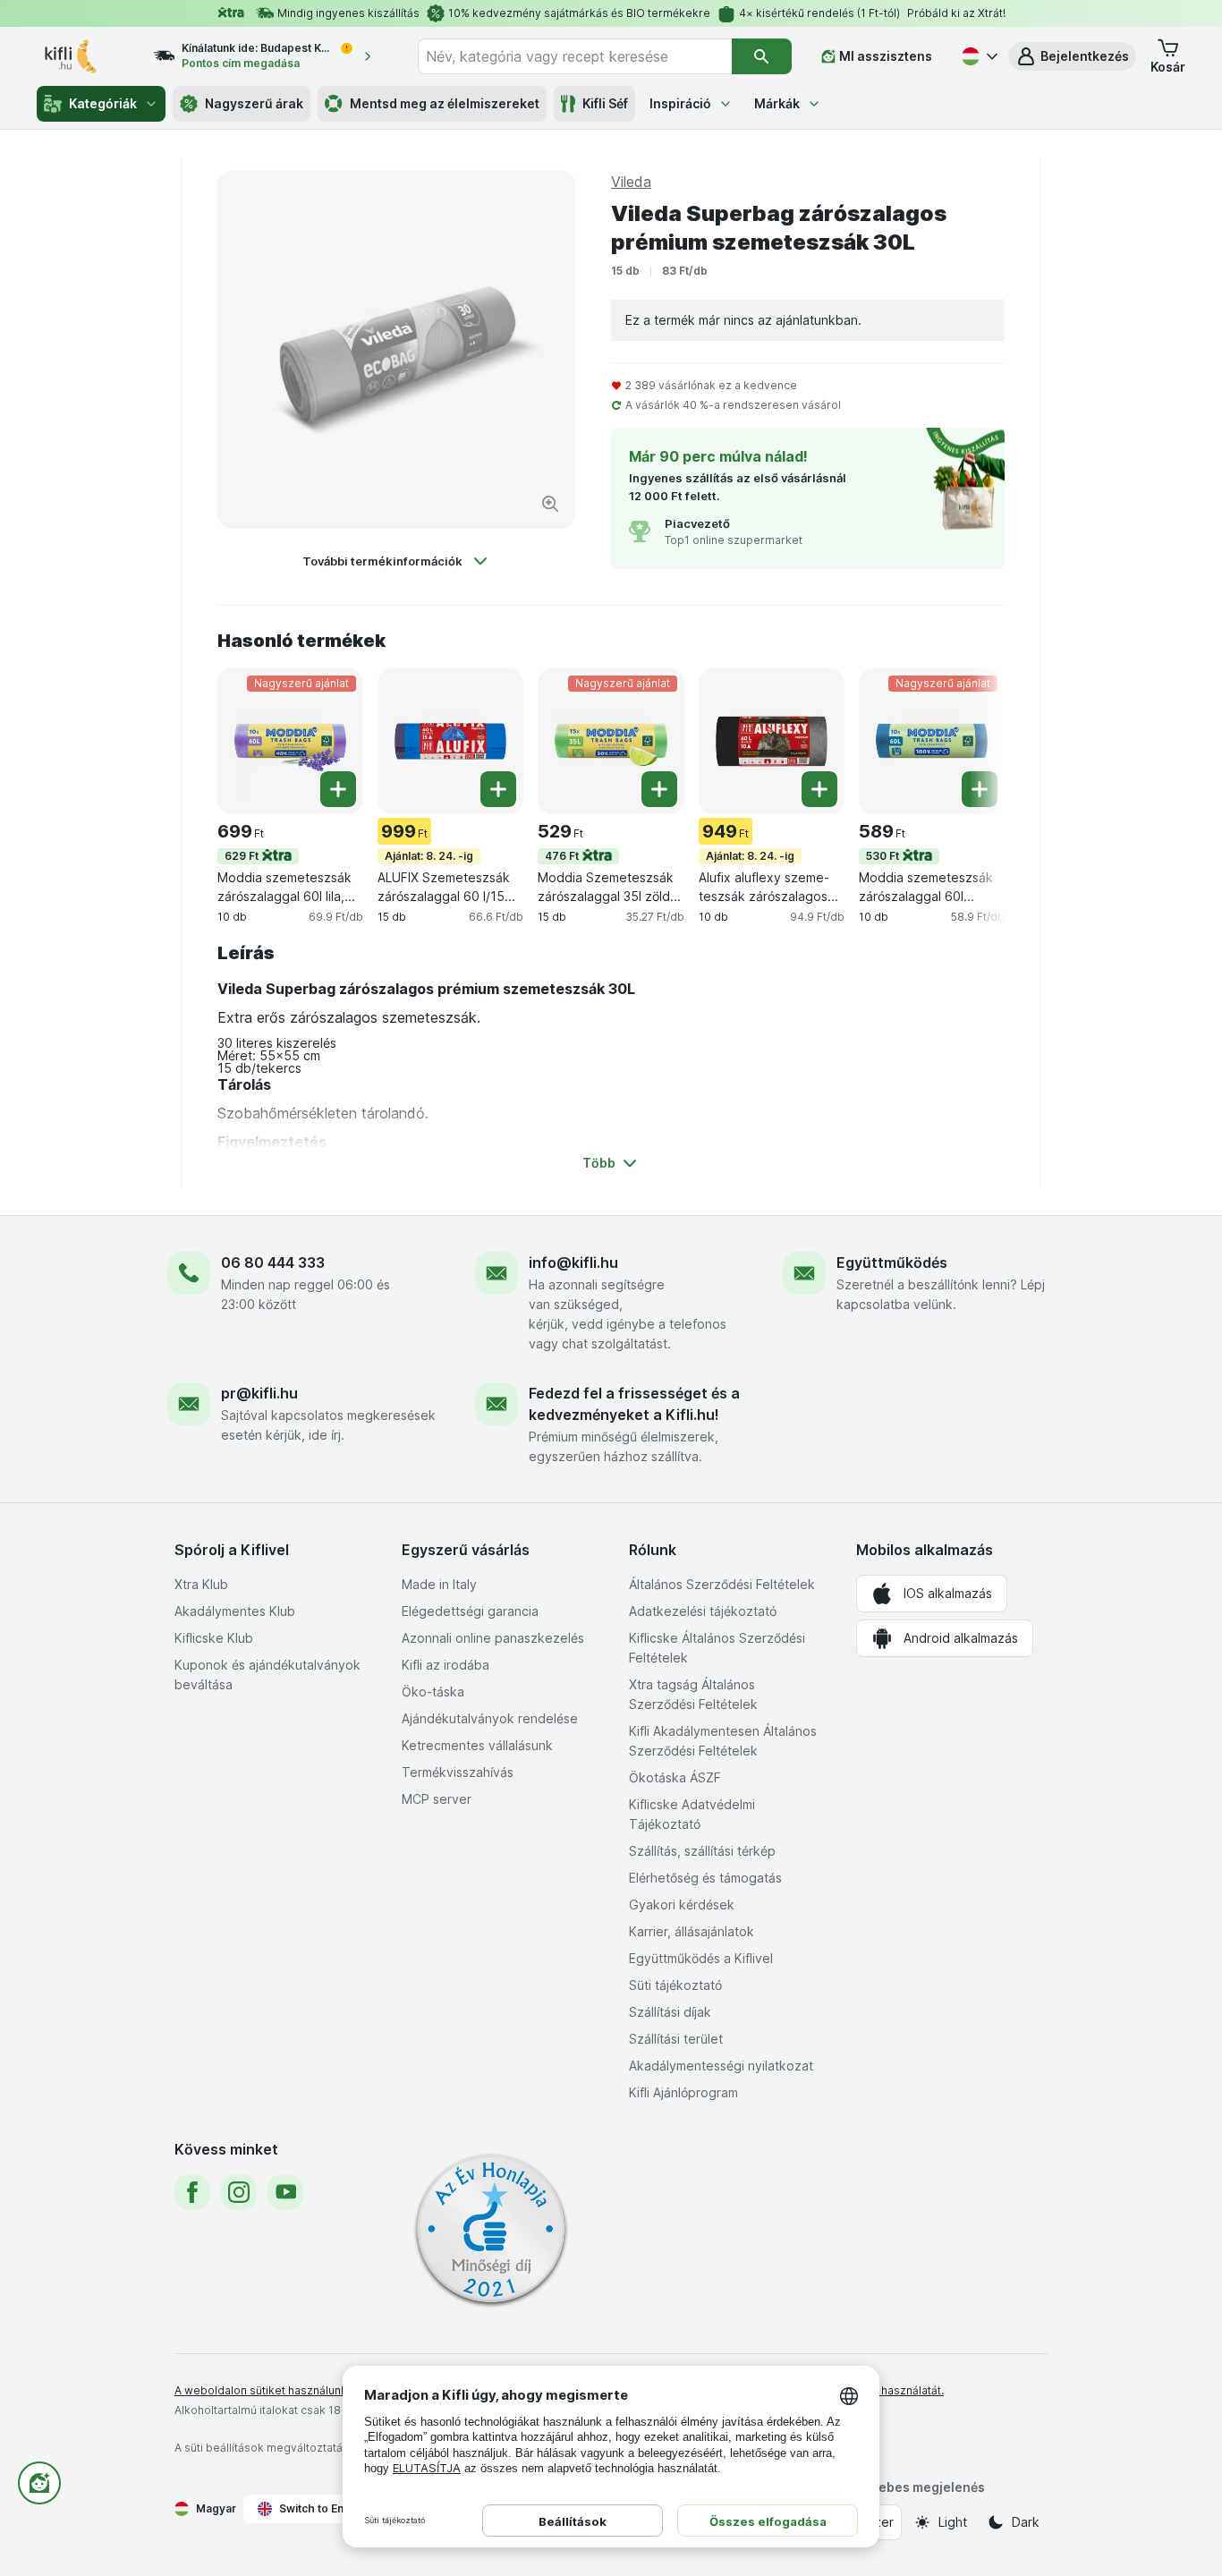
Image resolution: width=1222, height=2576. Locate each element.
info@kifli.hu (573, 1262)
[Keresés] (762, 56)
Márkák (777, 103)
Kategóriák (103, 103)
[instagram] (239, 2192)
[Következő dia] (969, 740)
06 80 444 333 (273, 1262)
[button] (1072, 56)
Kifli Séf (605, 103)
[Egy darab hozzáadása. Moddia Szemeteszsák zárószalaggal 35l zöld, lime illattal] (659, 789)
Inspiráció (680, 103)
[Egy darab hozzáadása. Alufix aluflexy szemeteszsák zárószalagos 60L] (819, 789)
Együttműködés (892, 1262)
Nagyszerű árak (254, 103)
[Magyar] (978, 56)
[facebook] (192, 2192)
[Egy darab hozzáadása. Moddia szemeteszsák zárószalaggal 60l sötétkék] (980, 789)
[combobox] (575, 56)
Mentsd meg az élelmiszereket (445, 103)
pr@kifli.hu (259, 1393)
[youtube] (285, 2192)
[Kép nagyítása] (550, 504)
